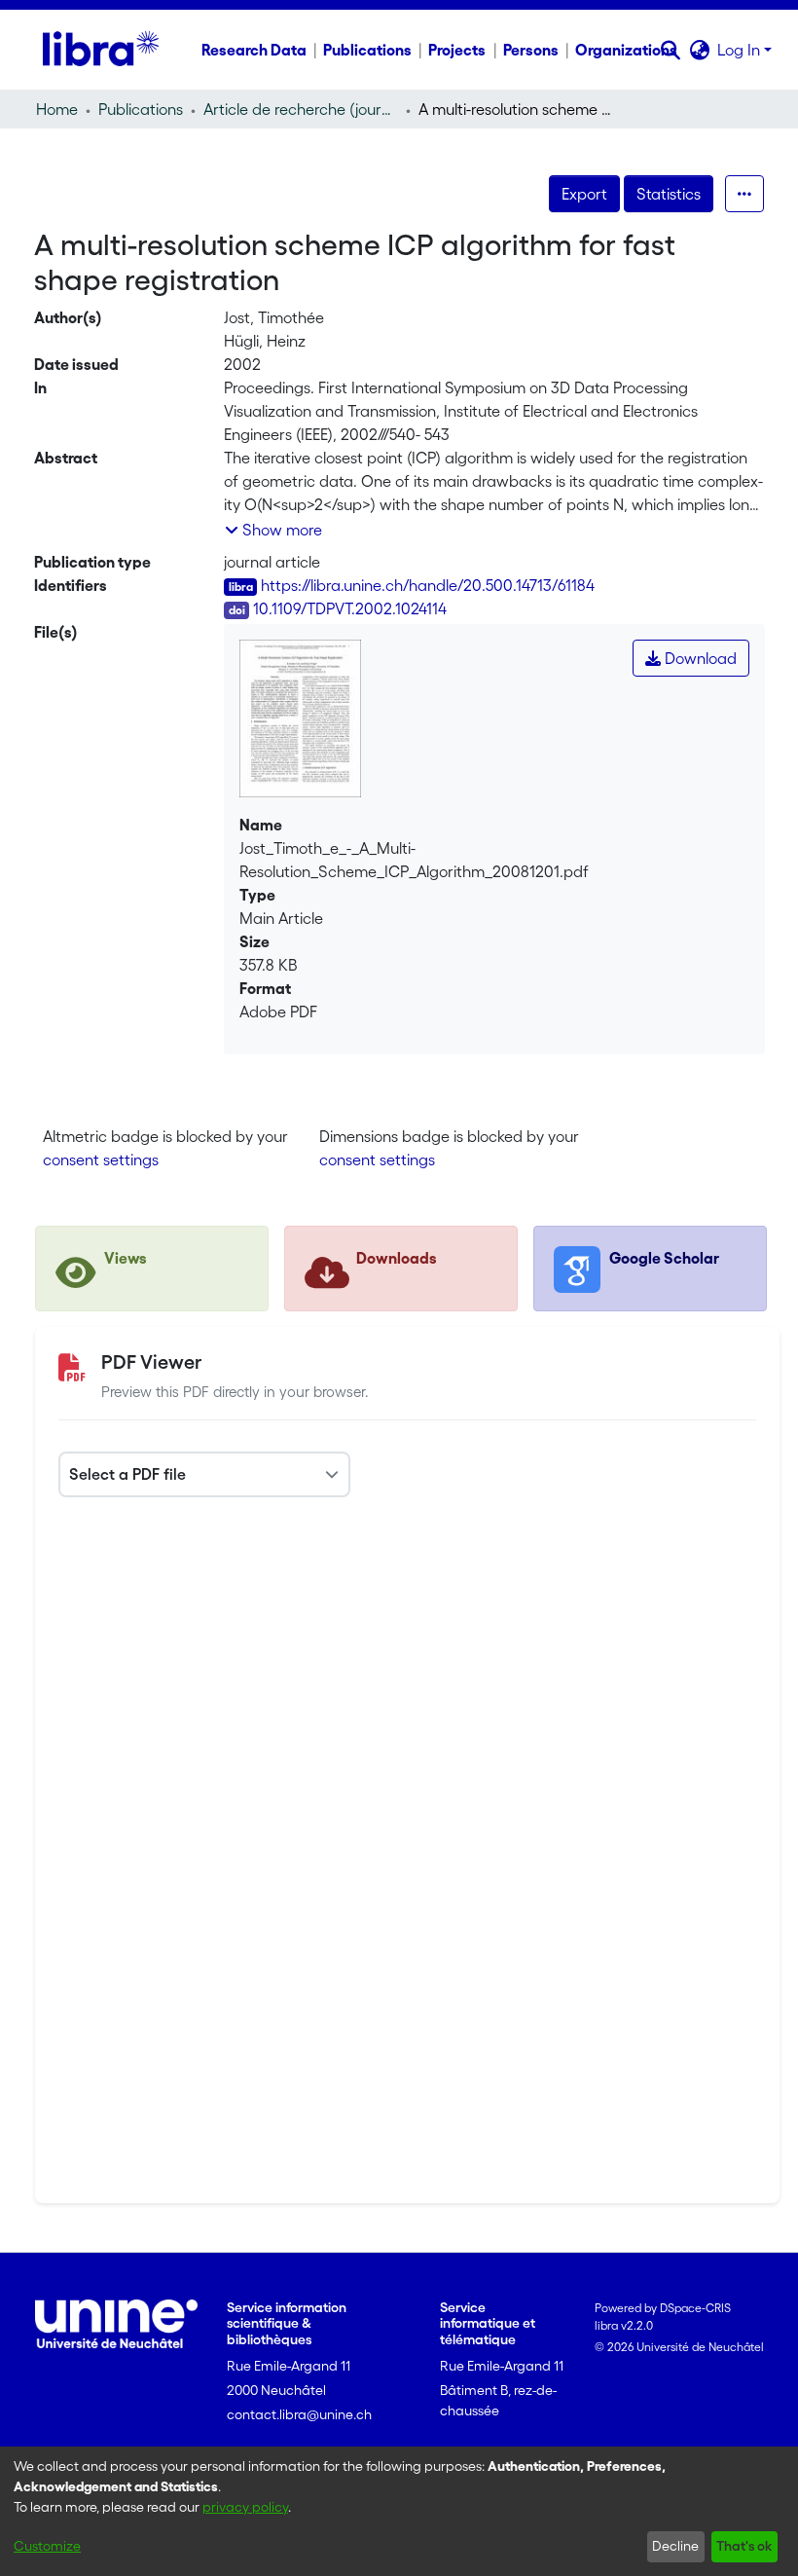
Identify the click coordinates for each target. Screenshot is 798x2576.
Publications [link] (141, 109)
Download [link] (699, 658)
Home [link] (57, 109)
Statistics (669, 194)
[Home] (101, 50)
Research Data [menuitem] (254, 50)
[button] (670, 50)
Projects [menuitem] (457, 50)
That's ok (744, 2546)
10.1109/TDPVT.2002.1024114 (350, 608)
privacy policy (245, 2507)
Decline (675, 2546)
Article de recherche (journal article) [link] (301, 109)
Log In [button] (741, 50)
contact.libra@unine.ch (299, 2414)
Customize (47, 2546)
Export (584, 194)
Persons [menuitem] (531, 50)
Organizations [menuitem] (626, 50)
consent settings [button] (101, 1159)
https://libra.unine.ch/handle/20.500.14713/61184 (428, 585)
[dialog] (399, 2511)
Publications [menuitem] (367, 50)
